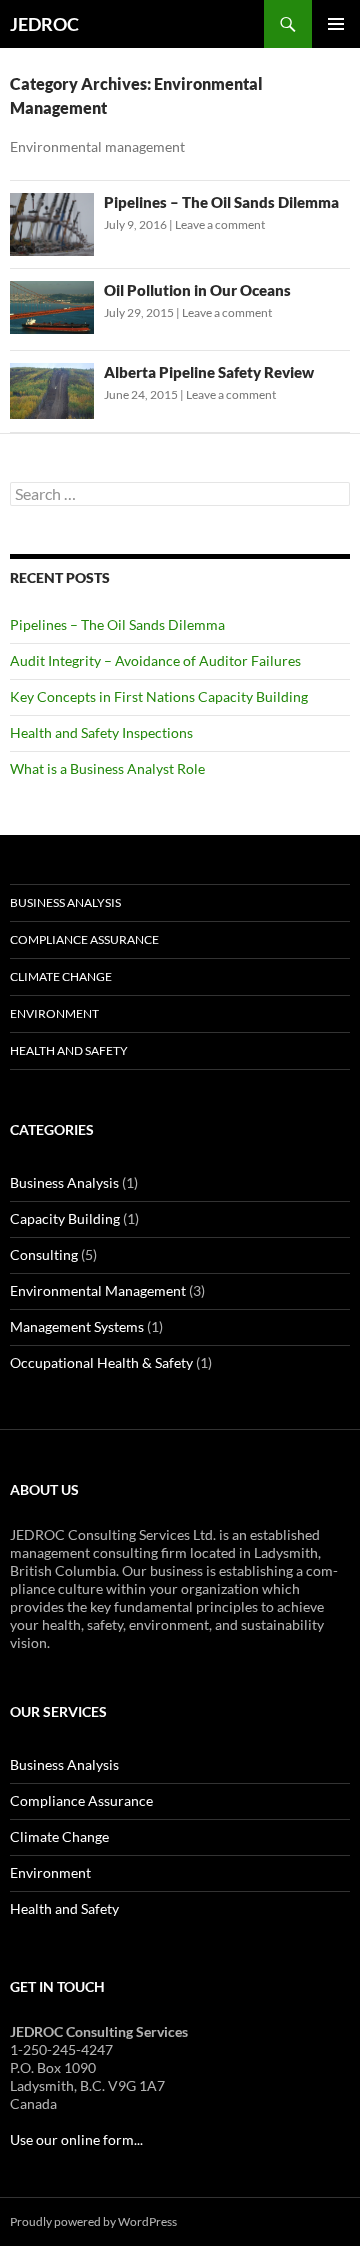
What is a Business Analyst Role (107, 768)
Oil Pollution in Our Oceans (197, 290)
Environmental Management (98, 1290)
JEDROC (44, 24)
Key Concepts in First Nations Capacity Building (159, 696)
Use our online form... (76, 2139)
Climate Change (61, 976)
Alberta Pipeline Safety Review (209, 372)
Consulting (44, 1254)
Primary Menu (336, 24)
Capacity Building (65, 1218)
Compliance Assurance (84, 939)
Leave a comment (220, 224)
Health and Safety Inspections (101, 732)
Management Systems (77, 1326)
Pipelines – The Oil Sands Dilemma (221, 202)
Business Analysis (65, 902)
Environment (54, 1013)
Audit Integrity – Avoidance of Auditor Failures (155, 660)
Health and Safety (69, 1050)
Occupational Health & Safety (101, 1362)
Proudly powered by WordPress (93, 2221)
